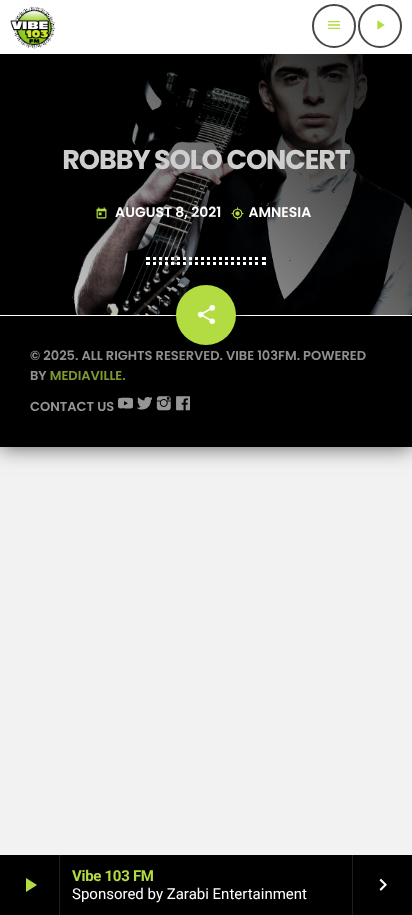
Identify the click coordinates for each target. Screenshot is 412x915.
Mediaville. (88, 375)
